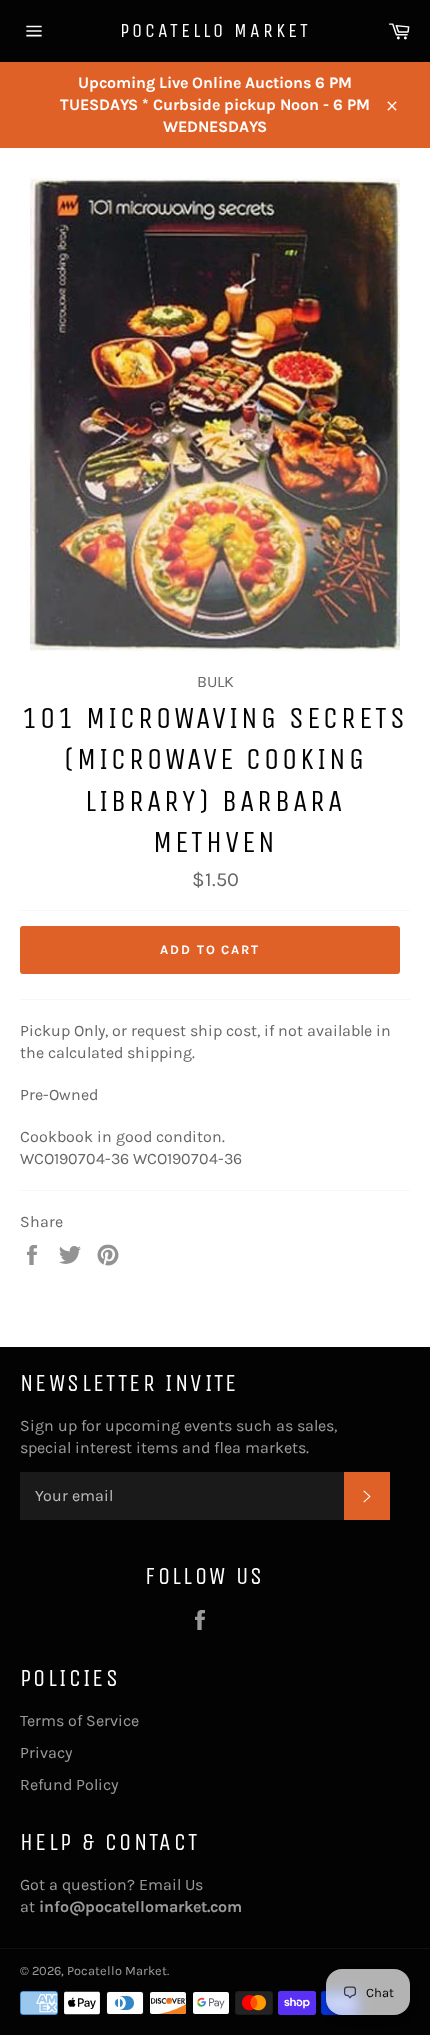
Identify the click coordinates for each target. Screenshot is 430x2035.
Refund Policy (69, 1784)
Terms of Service (79, 1720)
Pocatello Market (215, 30)
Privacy (46, 1752)
